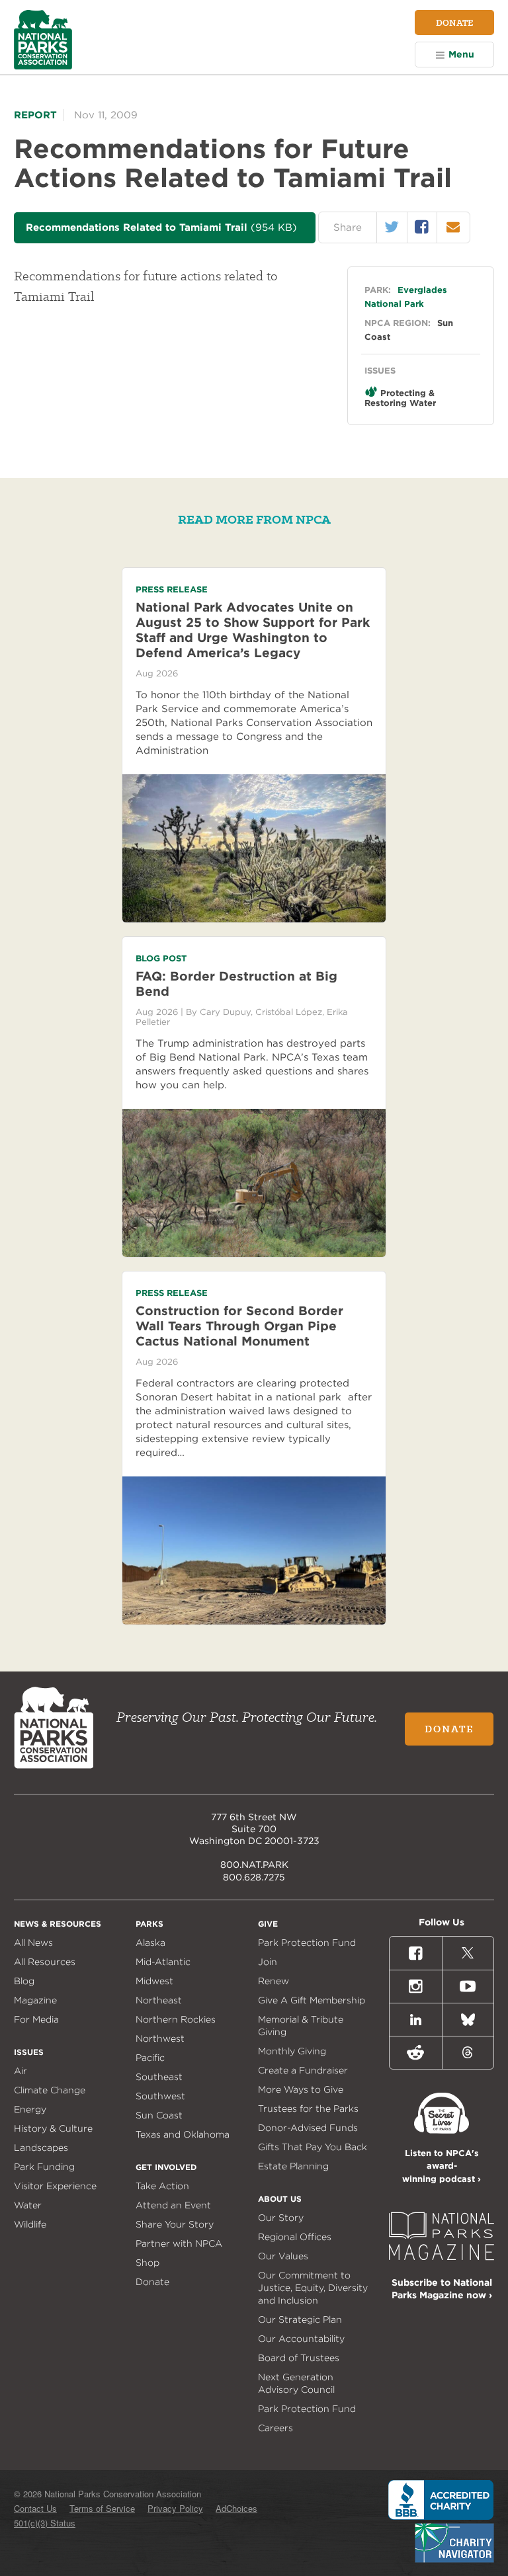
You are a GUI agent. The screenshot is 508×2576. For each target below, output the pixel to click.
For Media (36, 2019)
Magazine (35, 2000)
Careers (275, 2428)
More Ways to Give (301, 2089)
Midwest (154, 1981)
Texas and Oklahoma (183, 2134)
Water (28, 2205)
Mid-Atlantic (163, 1962)
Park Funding (44, 2167)
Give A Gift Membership (312, 2000)
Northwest (160, 2038)
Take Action (162, 2186)
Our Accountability (301, 2339)
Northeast (159, 2000)
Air (21, 2071)
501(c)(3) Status (45, 2523)
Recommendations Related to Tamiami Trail (161, 227)
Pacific (150, 2058)
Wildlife (30, 2224)
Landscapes (41, 2148)
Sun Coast (159, 2115)
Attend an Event (173, 2205)
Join (268, 1962)
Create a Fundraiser (303, 2070)
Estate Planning (293, 2166)
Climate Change (50, 2090)
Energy (30, 2109)
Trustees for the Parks (308, 2109)
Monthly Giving (292, 2051)
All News (33, 1943)
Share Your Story (175, 2224)
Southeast (159, 2077)
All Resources (45, 1962)
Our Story (281, 2218)
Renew (274, 1981)
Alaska (150, 1943)
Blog (24, 1981)
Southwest (160, 2096)
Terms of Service (102, 2508)
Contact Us (35, 2508)
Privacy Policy (175, 2508)
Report (35, 115)
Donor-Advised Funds (308, 2128)
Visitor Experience (55, 2186)
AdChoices (236, 2508)
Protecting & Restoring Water (400, 398)
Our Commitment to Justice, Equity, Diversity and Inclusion (313, 2288)
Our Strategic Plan (300, 2319)
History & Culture (53, 2128)
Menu (461, 54)
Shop (148, 2263)
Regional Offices (295, 2237)
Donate (454, 22)
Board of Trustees (299, 2358)
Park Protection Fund (307, 1943)
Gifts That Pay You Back (313, 2147)
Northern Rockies (176, 2019)
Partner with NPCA (179, 2243)
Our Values (283, 2256)
